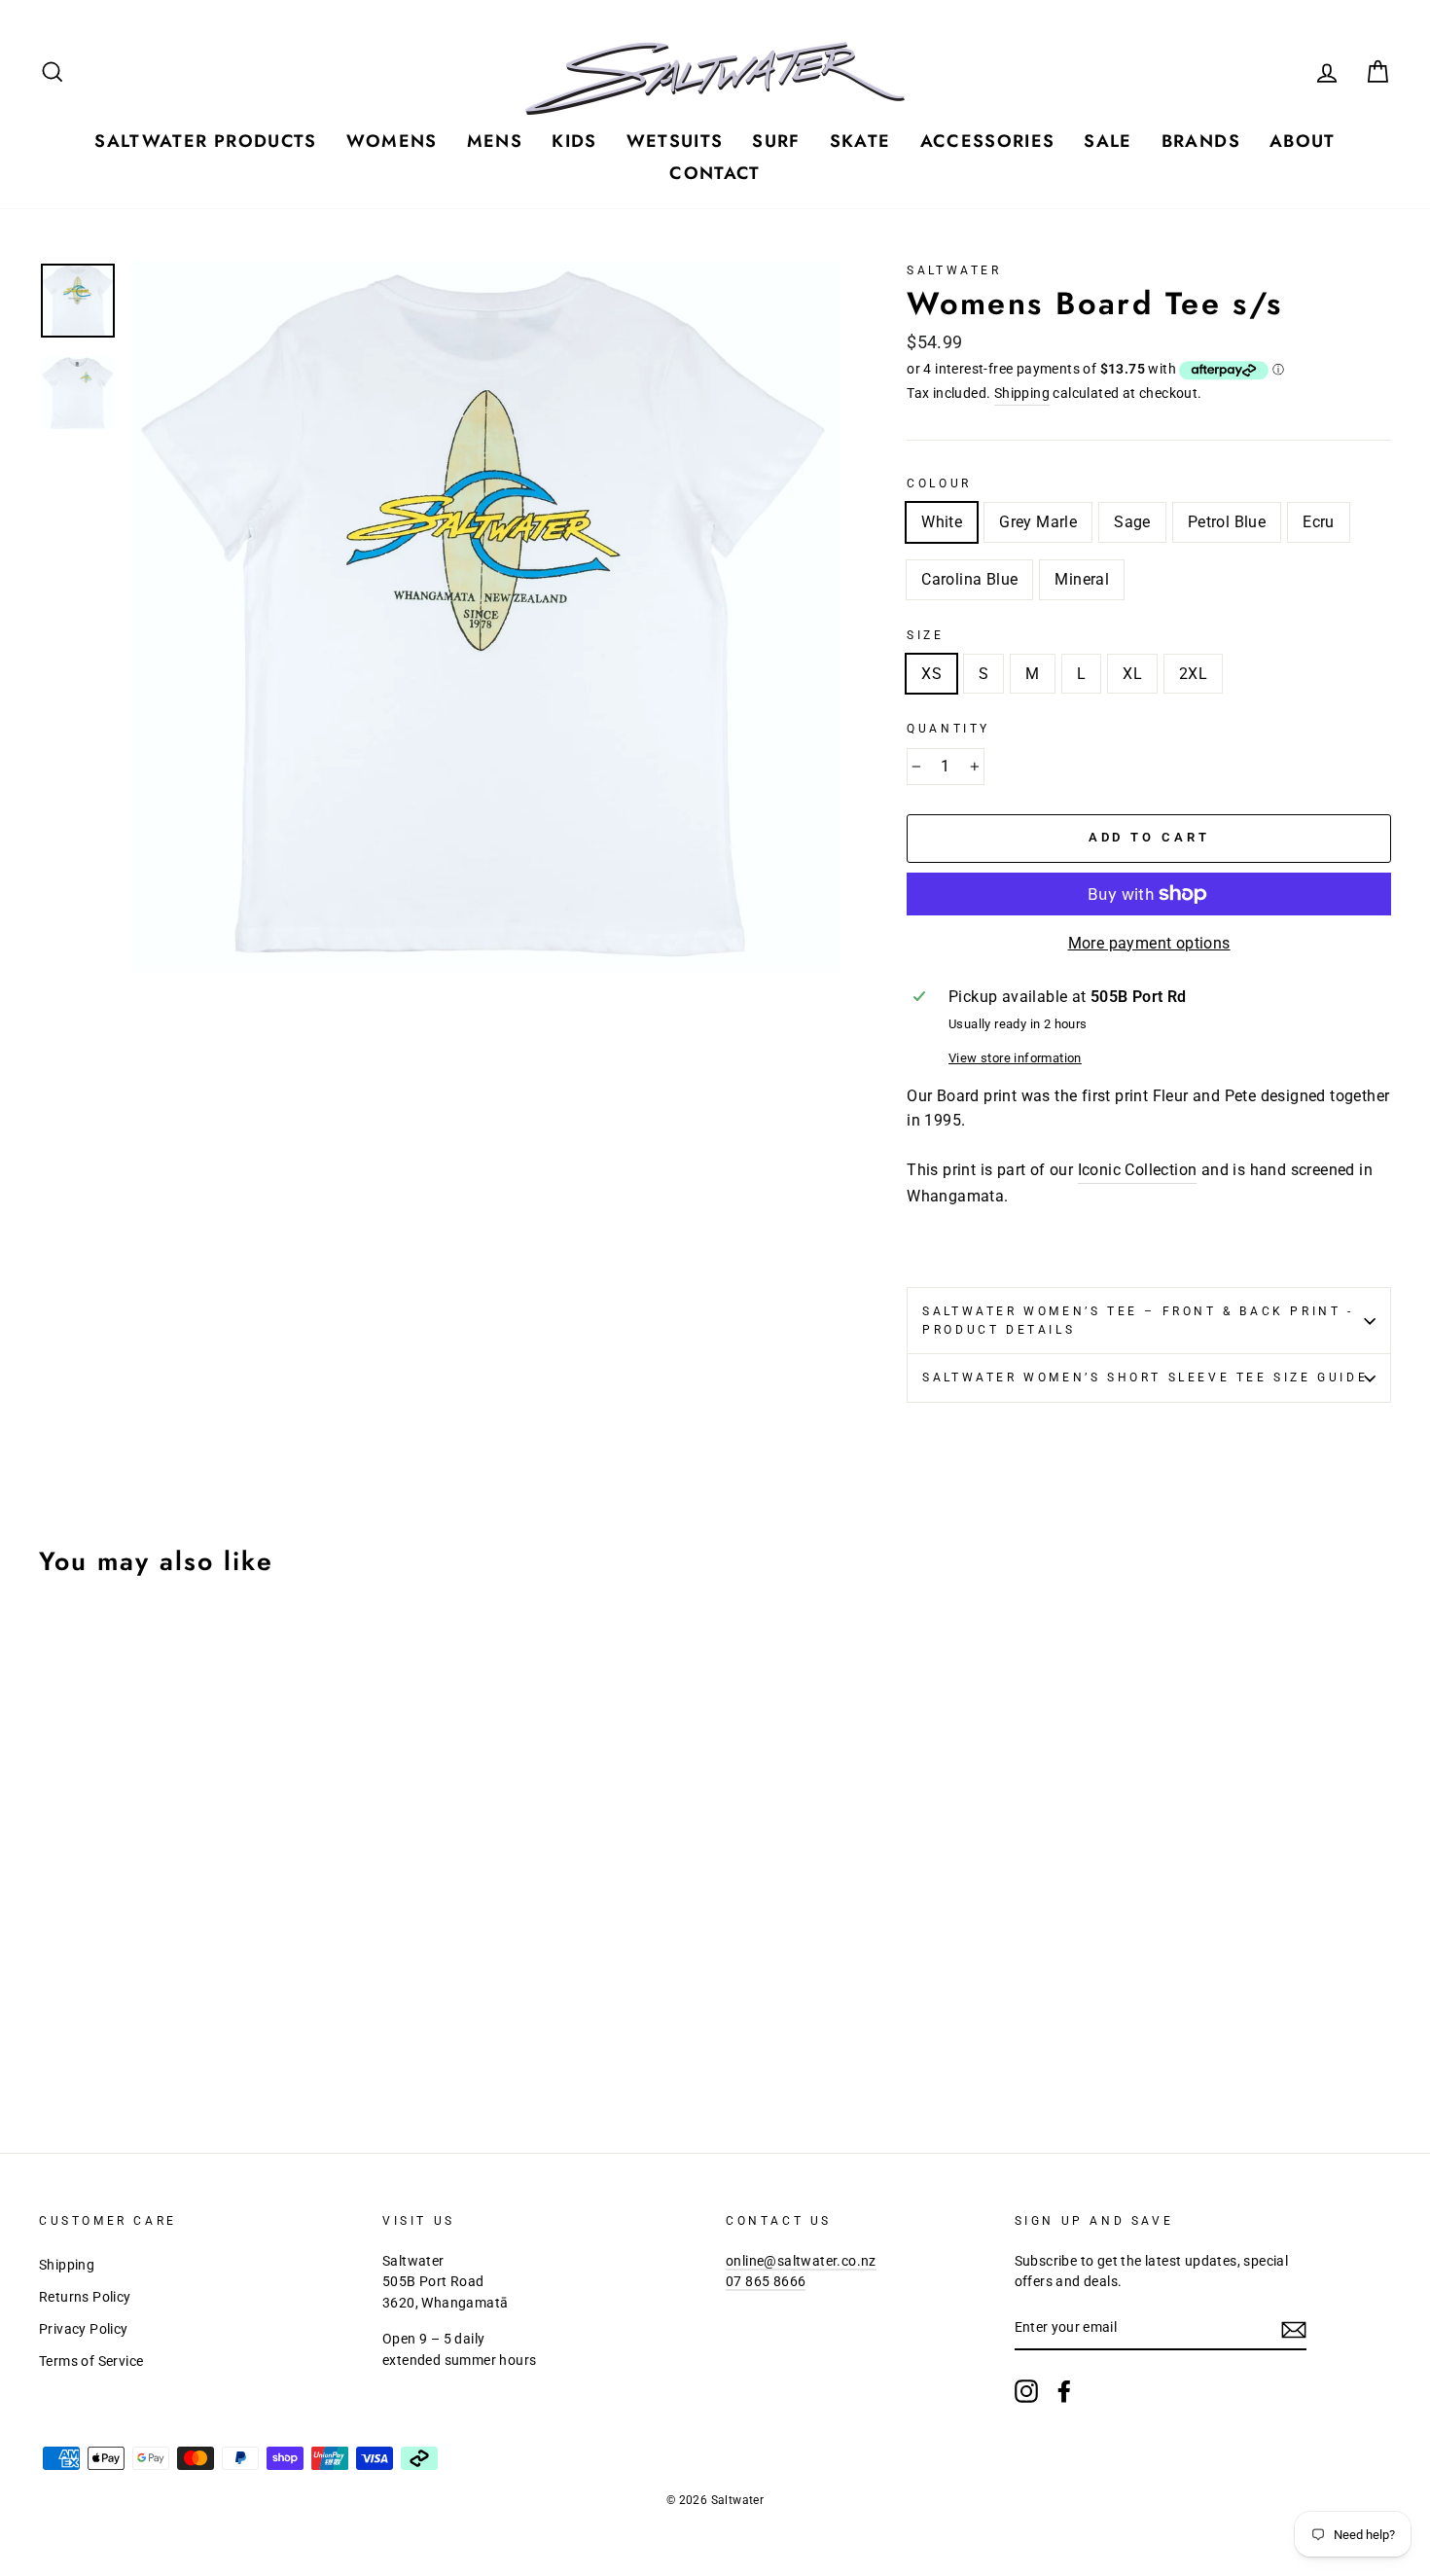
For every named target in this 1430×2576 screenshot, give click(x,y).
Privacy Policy (84, 2329)
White (942, 522)
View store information (1015, 1058)
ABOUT (1303, 141)
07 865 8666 (766, 2281)
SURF (776, 141)
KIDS (574, 141)
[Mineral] (210, 2038)
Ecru (1319, 522)
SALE (1108, 141)
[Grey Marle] (78, 2038)
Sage (1132, 522)
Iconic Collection (1138, 1170)
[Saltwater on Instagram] (1026, 2391)
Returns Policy (85, 2297)
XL (1132, 674)
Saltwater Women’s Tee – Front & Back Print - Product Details (1138, 1321)
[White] (52, 2038)
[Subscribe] (1294, 2329)
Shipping (1022, 393)
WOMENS (392, 141)
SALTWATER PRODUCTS (205, 141)
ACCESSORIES (988, 141)
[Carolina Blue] (183, 2038)
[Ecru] (157, 2038)
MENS (495, 141)
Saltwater (954, 270)
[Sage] (105, 2038)
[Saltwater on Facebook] (1064, 2391)
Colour (939, 483)
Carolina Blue (969, 579)
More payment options (1149, 943)
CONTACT (715, 173)
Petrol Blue (1227, 522)
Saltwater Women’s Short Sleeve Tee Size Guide (1145, 1377)
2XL (1193, 674)
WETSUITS (675, 141)
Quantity (948, 729)
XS (931, 674)
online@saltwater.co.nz (801, 2261)
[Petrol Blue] (131, 2038)
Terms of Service (91, 2361)
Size (925, 635)
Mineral (1082, 579)
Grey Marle (1038, 522)
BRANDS (1201, 141)
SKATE (860, 141)
